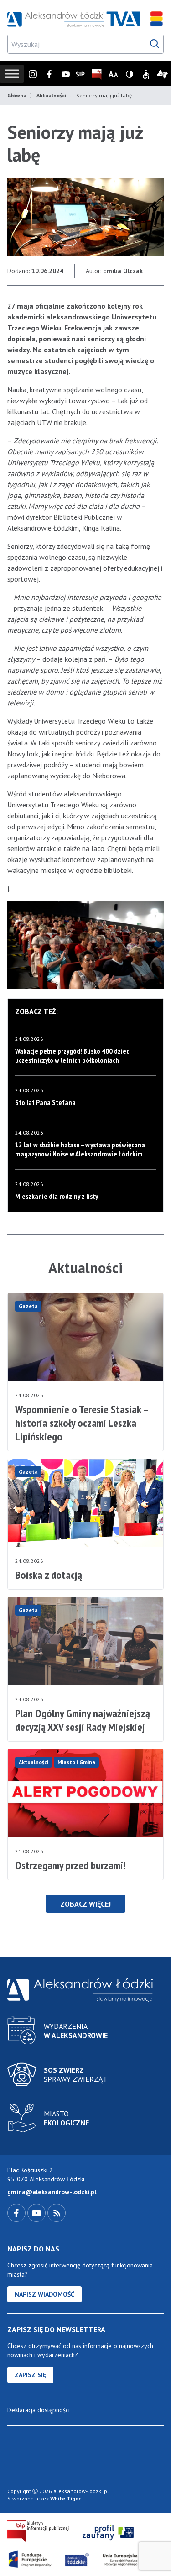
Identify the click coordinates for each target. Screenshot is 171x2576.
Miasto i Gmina (76, 1762)
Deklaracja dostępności (39, 2410)
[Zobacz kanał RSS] (57, 2212)
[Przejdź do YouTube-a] (37, 2212)
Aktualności (51, 95)
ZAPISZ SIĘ (30, 2375)
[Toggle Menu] (12, 74)
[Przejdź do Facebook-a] (17, 2212)
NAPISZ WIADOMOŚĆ (44, 2294)
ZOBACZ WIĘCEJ (85, 1904)
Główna (17, 95)
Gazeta (28, 1306)
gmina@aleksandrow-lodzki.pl (52, 2192)
